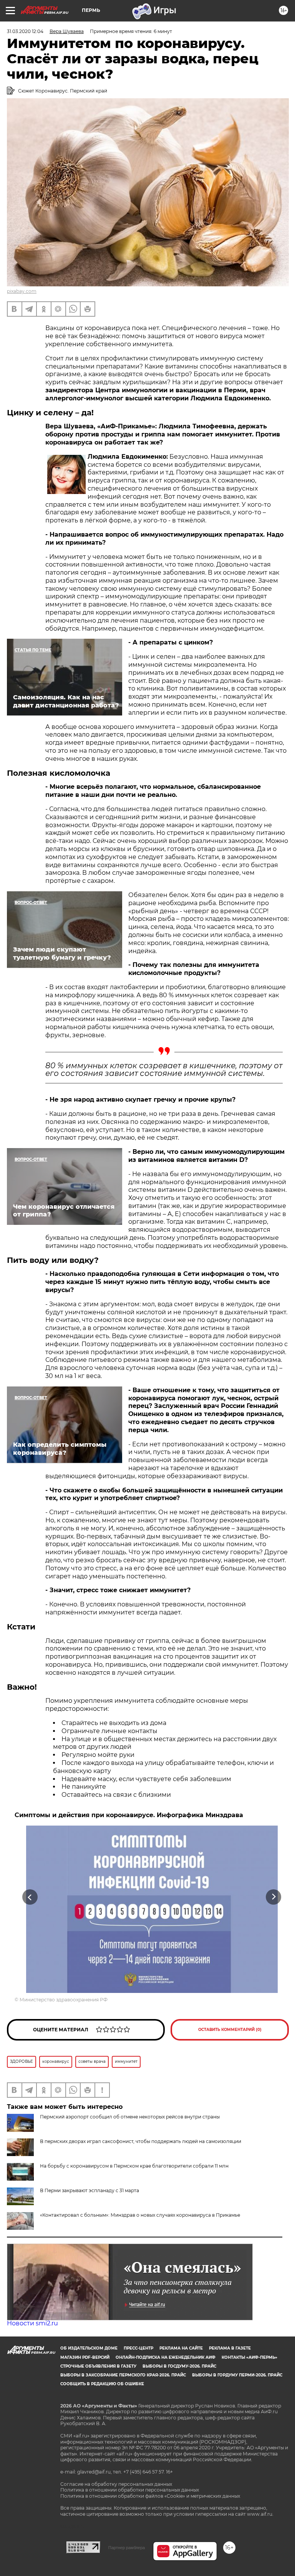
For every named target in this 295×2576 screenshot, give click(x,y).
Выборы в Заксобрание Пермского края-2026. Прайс (123, 2375)
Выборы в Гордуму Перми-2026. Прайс (237, 2375)
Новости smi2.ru (32, 2323)
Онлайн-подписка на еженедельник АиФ (166, 2357)
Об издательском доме (89, 2348)
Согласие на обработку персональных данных (116, 2484)
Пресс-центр (138, 2348)
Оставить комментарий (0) (230, 2030)
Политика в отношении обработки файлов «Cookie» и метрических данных (150, 2496)
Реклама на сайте (181, 2348)
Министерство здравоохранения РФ (64, 2000)
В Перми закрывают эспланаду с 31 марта (89, 2190)
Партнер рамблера (127, 2548)
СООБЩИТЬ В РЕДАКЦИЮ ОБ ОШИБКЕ (102, 2384)
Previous (30, 1897)
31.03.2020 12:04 (25, 31)
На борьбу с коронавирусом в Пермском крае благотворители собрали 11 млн (134, 2166)
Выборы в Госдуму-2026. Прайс (179, 2366)
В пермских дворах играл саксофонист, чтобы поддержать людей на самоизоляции (141, 2141)
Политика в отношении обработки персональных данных (130, 2490)
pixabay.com (22, 291)
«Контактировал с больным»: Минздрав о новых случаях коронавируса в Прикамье (140, 2215)
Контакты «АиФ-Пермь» (249, 2357)
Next (274, 1897)
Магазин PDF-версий (85, 2357)
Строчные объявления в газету (98, 2366)
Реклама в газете (230, 2348)
